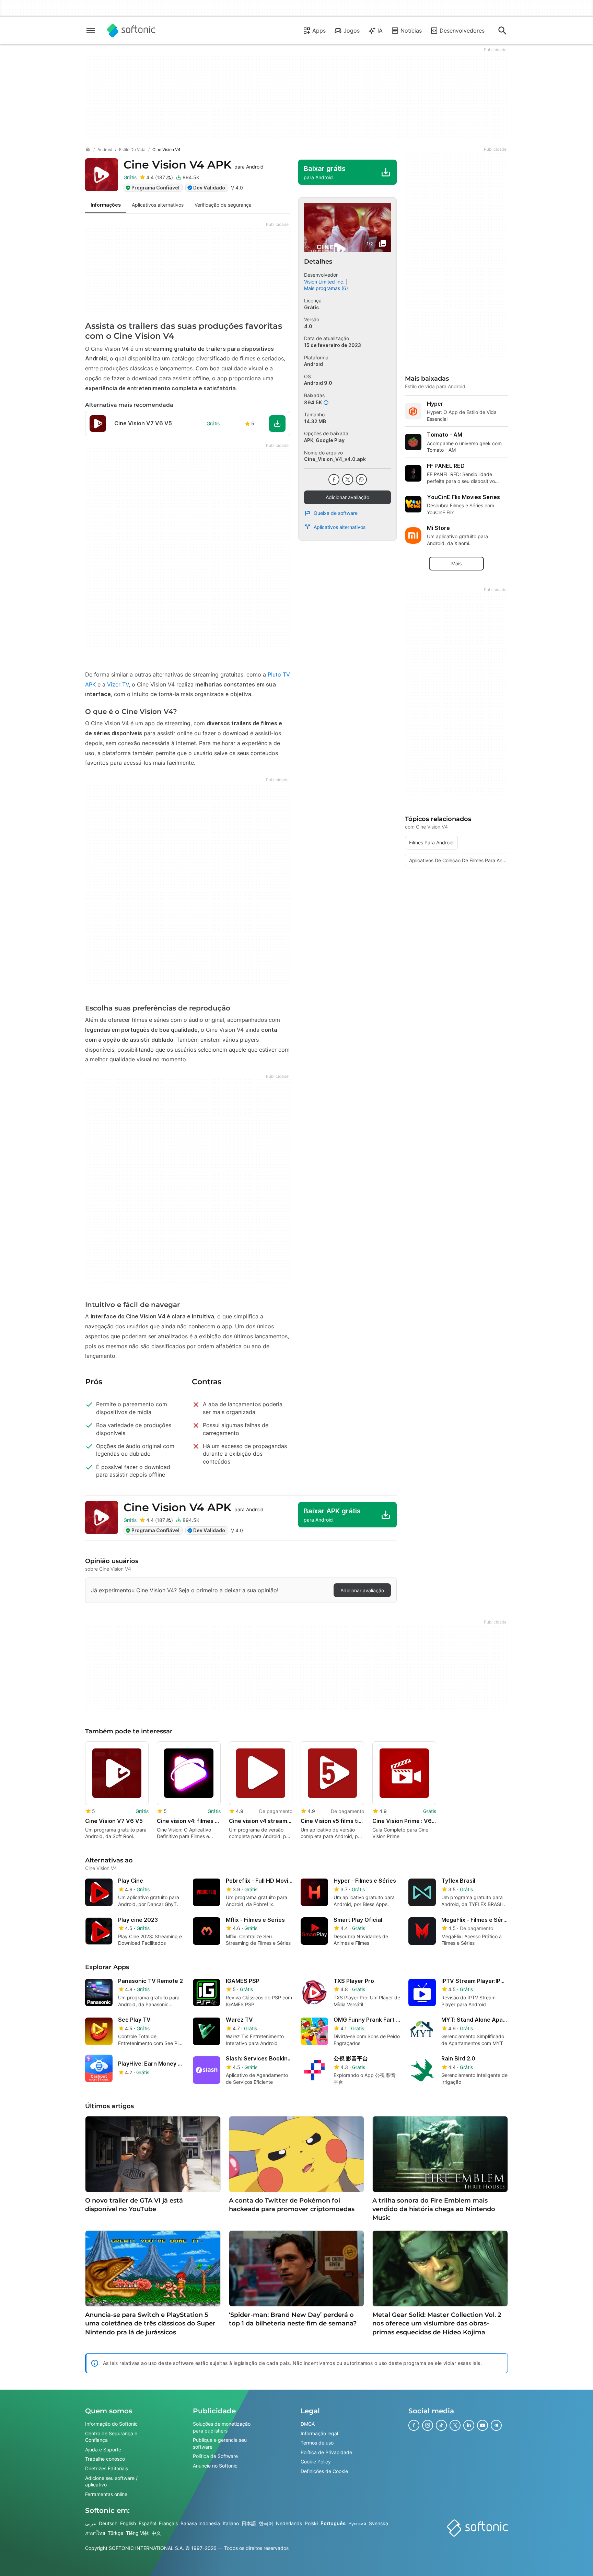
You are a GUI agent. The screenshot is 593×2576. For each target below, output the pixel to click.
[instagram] (428, 2425)
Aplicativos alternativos (340, 527)
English (128, 2524)
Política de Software (215, 2456)
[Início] (88, 150)
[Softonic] (131, 31)
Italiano (231, 2524)
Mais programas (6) (326, 288)
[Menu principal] (91, 31)
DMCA (308, 2424)
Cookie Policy (316, 2462)
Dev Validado (209, 188)
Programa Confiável (155, 188)
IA (380, 31)
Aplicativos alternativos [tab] (158, 205)
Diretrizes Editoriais (107, 2468)
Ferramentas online (106, 2494)
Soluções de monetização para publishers (222, 2427)
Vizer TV (118, 684)
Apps (319, 31)
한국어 (266, 2524)
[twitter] (348, 480)
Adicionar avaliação (347, 497)
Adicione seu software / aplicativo (111, 2481)
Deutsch (108, 2524)
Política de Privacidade (326, 2452)
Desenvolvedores (462, 31)
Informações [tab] (106, 205)
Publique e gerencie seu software (220, 2443)
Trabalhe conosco (105, 2459)
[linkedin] (469, 2425)
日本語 (249, 2524)
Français (168, 2524)
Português (333, 2524)
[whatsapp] (361, 480)
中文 (156, 2533)
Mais (456, 563)
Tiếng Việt (137, 2533)
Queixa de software (336, 513)
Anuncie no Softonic (215, 2466)
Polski (311, 2524)
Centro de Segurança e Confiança (111, 2437)
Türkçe (115, 2533)
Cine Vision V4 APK (194, 165)
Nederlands (289, 2524)
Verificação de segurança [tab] (223, 205)
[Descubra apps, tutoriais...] (502, 31)
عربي (91, 2524)
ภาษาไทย (95, 2533)
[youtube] (482, 2425)
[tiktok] (441, 2425)
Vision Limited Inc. (324, 282)
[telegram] (496, 2425)
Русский (357, 2524)
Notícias (411, 31)
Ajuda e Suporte (103, 2450)
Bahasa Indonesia (200, 2524)
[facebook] (334, 480)
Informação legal (319, 2433)
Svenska (379, 2524)
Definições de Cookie (324, 2471)
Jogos (352, 31)
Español (147, 2524)
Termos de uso (317, 2443)
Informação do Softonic (111, 2424)
